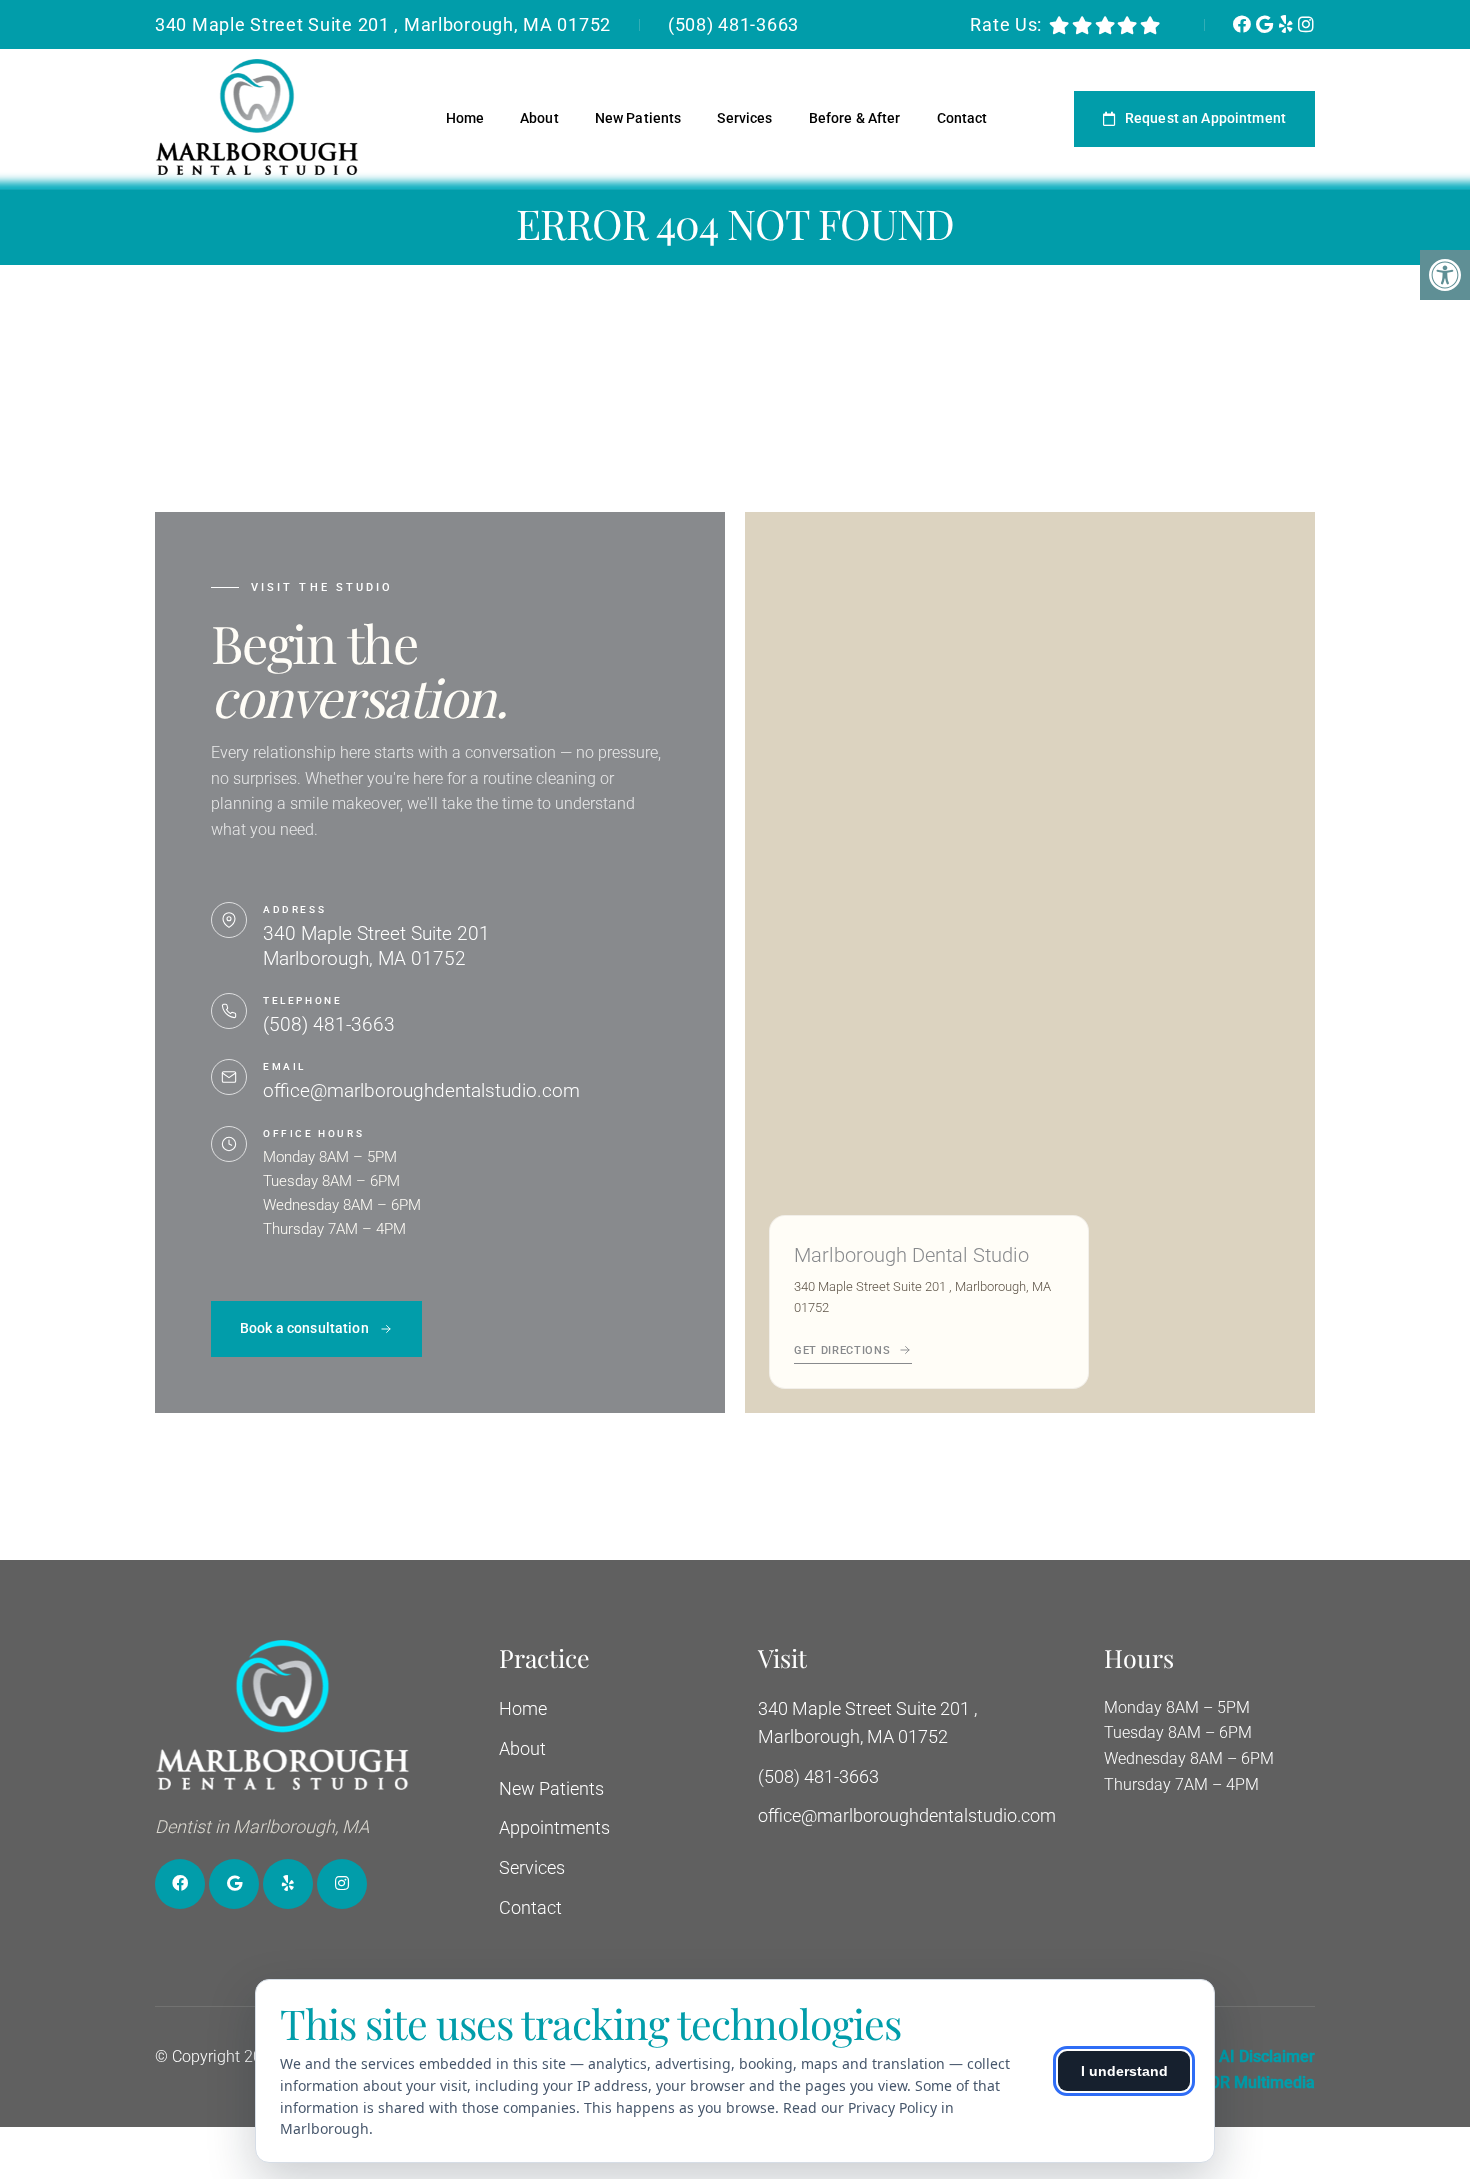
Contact (962, 118)
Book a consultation (304, 1328)
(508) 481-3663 (733, 24)
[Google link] (1267, 24)
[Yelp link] (1288, 24)
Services (744, 118)
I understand (1124, 2071)
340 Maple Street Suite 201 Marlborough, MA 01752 (376, 946)
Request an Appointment (1205, 118)
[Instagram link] (1306, 24)
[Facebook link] (1244, 24)
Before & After (855, 118)
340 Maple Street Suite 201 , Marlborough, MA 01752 (383, 24)
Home (465, 118)
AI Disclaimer (1267, 2056)
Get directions (842, 1350)
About (539, 118)
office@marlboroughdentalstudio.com (421, 1090)
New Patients (638, 118)
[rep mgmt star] (1150, 25)
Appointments (554, 1827)
